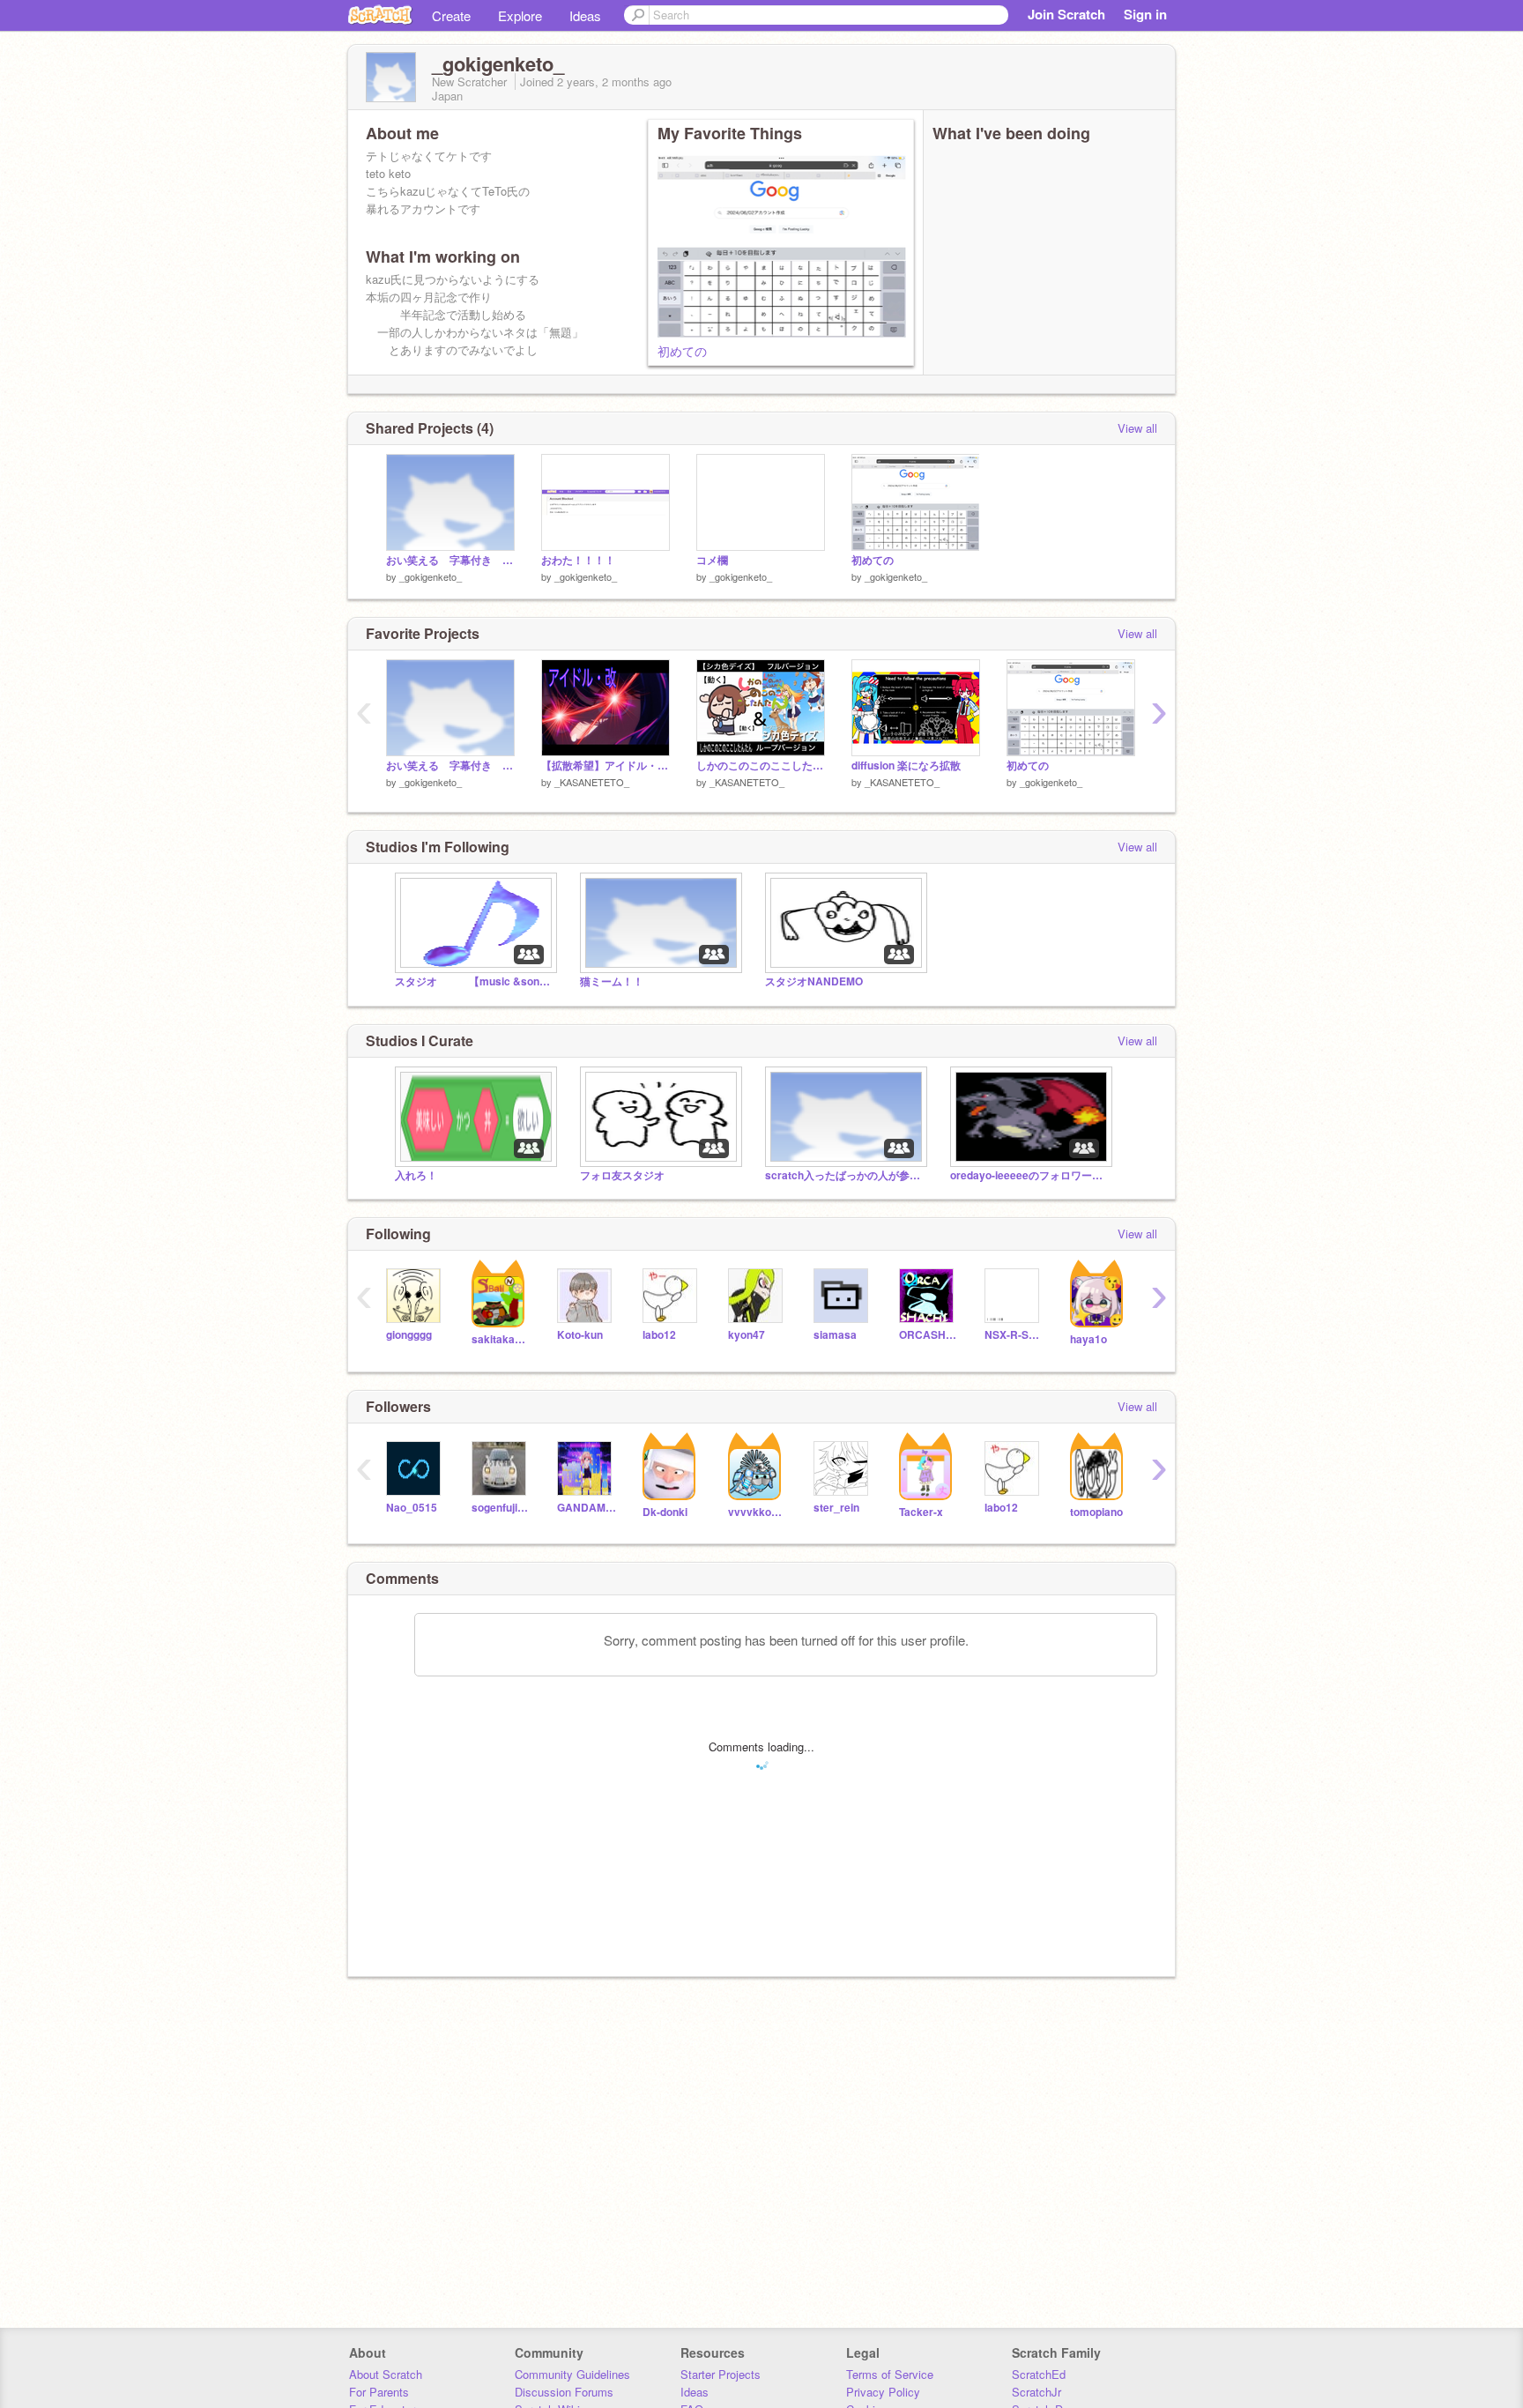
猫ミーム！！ (612, 981)
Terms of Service (890, 2374)
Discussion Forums (564, 2392)
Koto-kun (580, 1335)
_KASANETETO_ (592, 782)
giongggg (409, 1335)
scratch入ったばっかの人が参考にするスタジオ (844, 1175)
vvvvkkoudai (758, 1512)
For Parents (379, 2392)
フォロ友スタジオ (622, 1175)
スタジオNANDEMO (814, 981)
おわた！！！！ (578, 560)
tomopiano (1096, 1512)
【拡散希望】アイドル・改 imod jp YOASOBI (605, 766)
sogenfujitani (501, 1508)
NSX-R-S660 (1014, 1335)
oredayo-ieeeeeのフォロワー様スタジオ (1029, 1175)
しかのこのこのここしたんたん (761, 766)
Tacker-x (921, 1512)
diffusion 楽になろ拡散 (906, 766)
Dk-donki (665, 1512)
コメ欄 (712, 560)
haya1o (1088, 1339)
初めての (682, 351)
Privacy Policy (883, 2392)
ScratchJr (1036, 2392)
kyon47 (747, 1335)
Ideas (585, 15)
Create (451, 15)
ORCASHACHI (929, 1335)
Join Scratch (1066, 14)
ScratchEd (1039, 2374)
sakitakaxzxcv (501, 1339)
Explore (520, 15)
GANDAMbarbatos (587, 1508)
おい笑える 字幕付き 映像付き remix (450, 560)
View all (1137, 428)
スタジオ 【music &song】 (474, 981)
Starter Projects (721, 2374)
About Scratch (386, 2374)
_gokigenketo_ (431, 576)
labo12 (659, 1335)
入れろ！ (416, 1175)
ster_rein (836, 1508)
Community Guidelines (572, 2374)
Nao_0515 (412, 1508)
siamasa (835, 1335)
